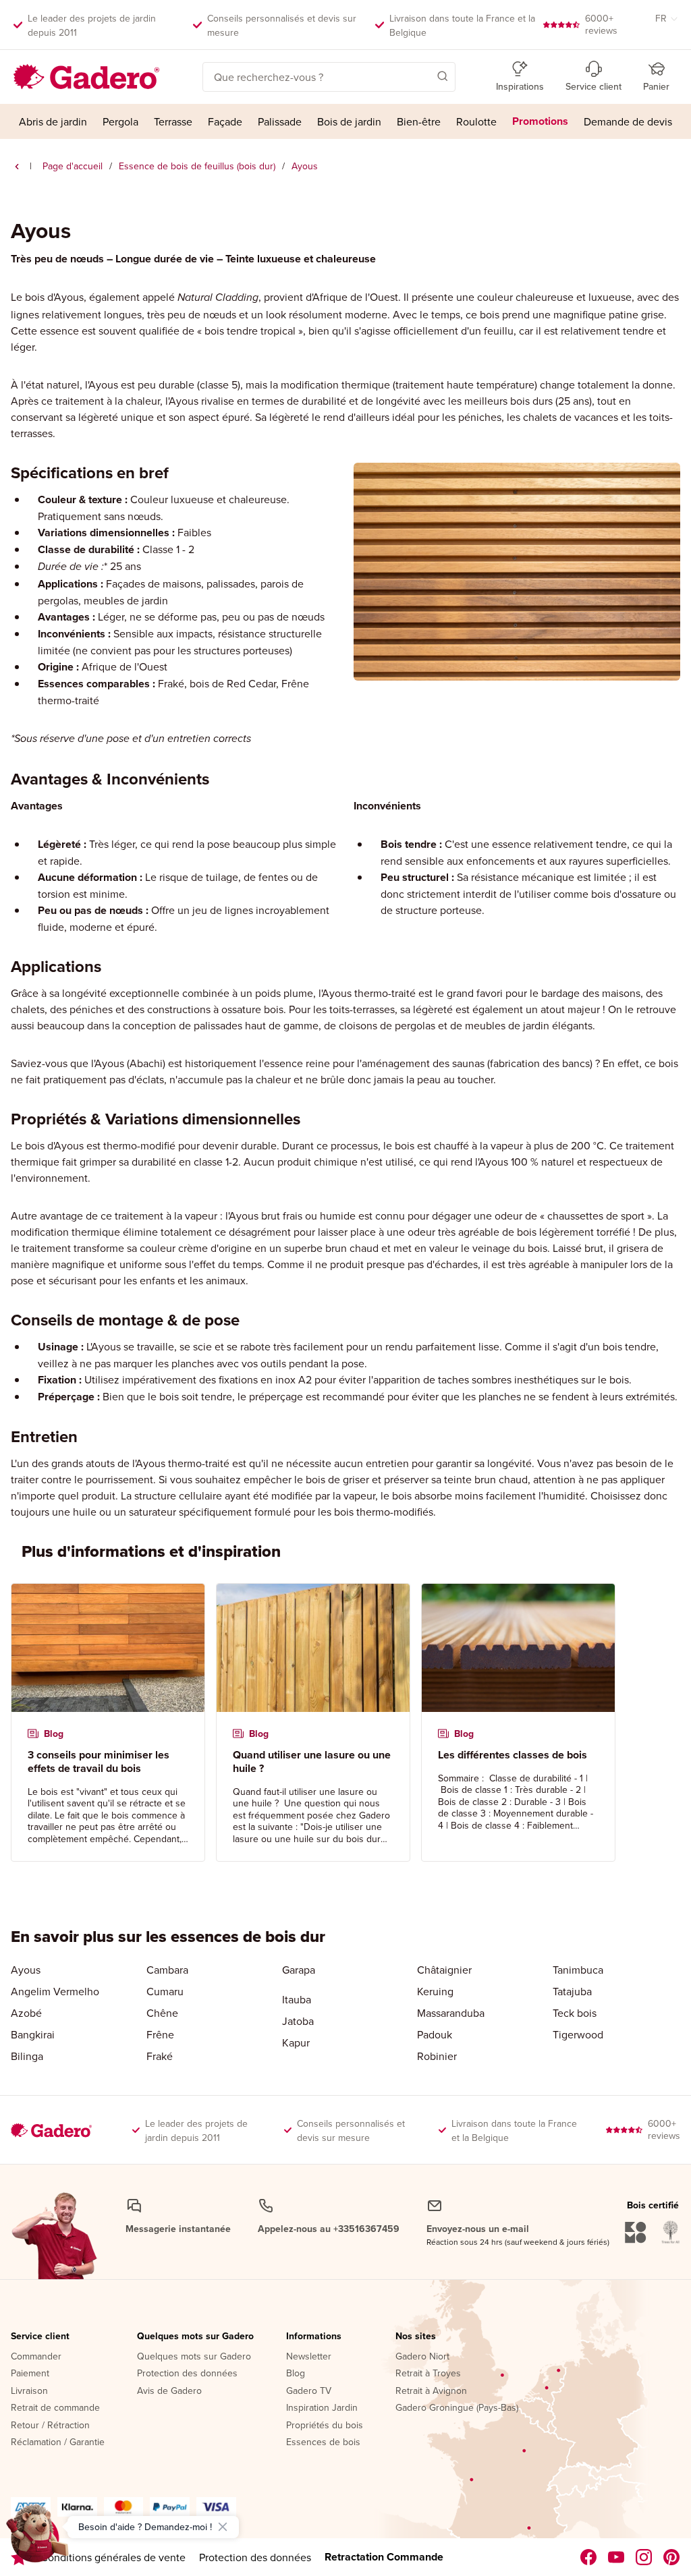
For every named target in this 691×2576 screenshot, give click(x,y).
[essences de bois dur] (17, 167)
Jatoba (298, 2021)
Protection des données (187, 2374)
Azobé (26, 2013)
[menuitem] (53, 121)
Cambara (167, 1970)
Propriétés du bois (325, 2426)
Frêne (160, 2034)
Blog (296, 2374)
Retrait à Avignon (431, 2391)
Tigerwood (578, 2034)
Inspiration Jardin (322, 2408)
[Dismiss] (223, 2527)
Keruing (435, 1991)
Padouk (435, 2034)
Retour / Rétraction (50, 2426)
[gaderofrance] (589, 2557)
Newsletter (309, 2357)
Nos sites (416, 2337)
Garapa (299, 1970)
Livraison (29, 2391)
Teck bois (575, 2013)
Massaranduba (451, 2013)
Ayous (26, 1970)
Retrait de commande (55, 2408)
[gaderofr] (644, 2557)
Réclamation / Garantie (58, 2442)
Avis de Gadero (169, 2391)
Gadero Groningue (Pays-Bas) (457, 2408)
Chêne (162, 2013)
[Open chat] (38, 2538)
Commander (36, 2357)
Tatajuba (572, 1991)
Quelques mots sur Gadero (195, 2337)
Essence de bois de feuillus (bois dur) (197, 166)
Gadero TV (309, 2391)
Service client (40, 2337)
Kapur (296, 2042)
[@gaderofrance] (616, 2557)
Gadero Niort (422, 2357)
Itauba (297, 1999)
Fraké (160, 2056)
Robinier (437, 2056)
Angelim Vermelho (55, 1991)
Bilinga (27, 2056)
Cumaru (165, 1991)
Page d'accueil (73, 166)
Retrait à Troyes (428, 2374)
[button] (423, 76)
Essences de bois (323, 2442)
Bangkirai (33, 2034)
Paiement (30, 2374)
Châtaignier (444, 1970)
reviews (601, 24)
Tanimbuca (578, 1970)
